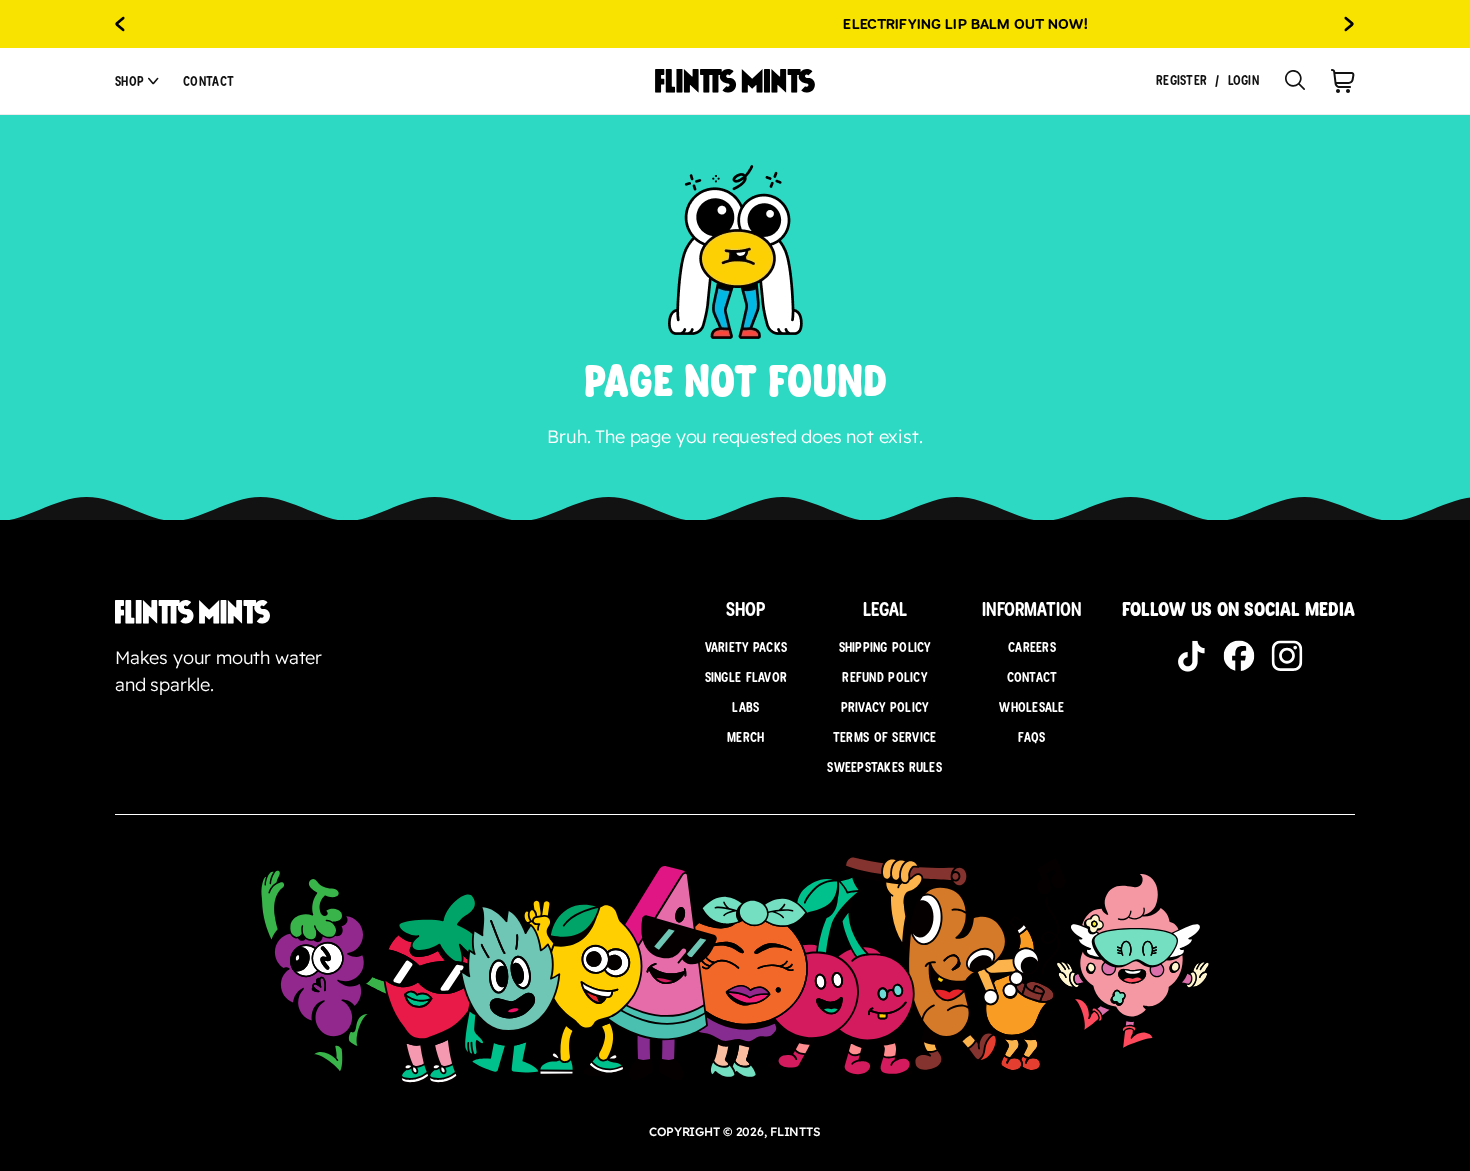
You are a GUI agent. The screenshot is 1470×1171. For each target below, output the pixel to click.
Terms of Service (884, 737)
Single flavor (746, 677)
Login (1243, 80)
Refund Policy (884, 677)
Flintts (795, 1131)
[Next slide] (1349, 24)
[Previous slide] (120, 24)
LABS (745, 707)
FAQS (1031, 737)
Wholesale (1032, 707)
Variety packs (746, 647)
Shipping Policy (885, 647)
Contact (208, 81)
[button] (137, 81)
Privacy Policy (885, 707)
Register (1181, 80)
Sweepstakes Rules (884, 767)
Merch (745, 737)
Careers (1032, 647)
